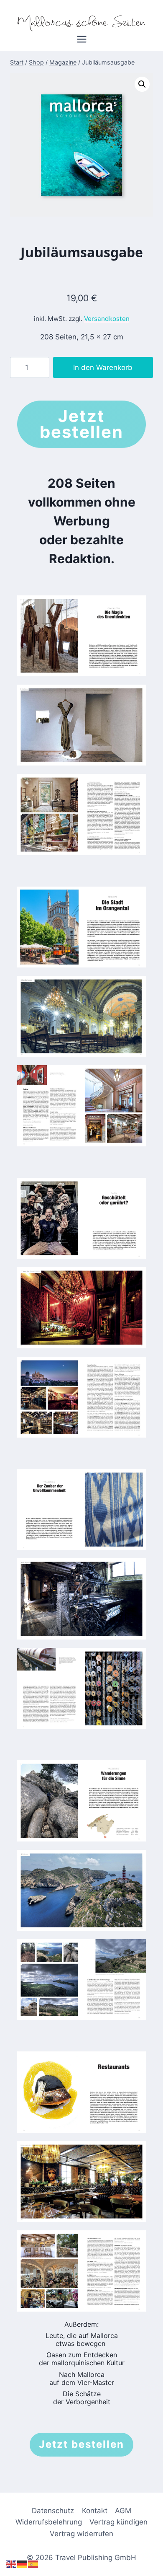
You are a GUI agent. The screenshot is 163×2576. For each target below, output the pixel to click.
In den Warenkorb (103, 367)
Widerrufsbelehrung (49, 2522)
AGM (123, 2511)
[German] (23, 2564)
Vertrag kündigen (118, 2522)
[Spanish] (33, 2564)
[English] (12, 2564)
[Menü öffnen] (81, 42)
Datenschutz (53, 2511)
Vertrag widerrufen (81, 2534)
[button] (142, 84)
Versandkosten (107, 319)
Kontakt (95, 2511)
